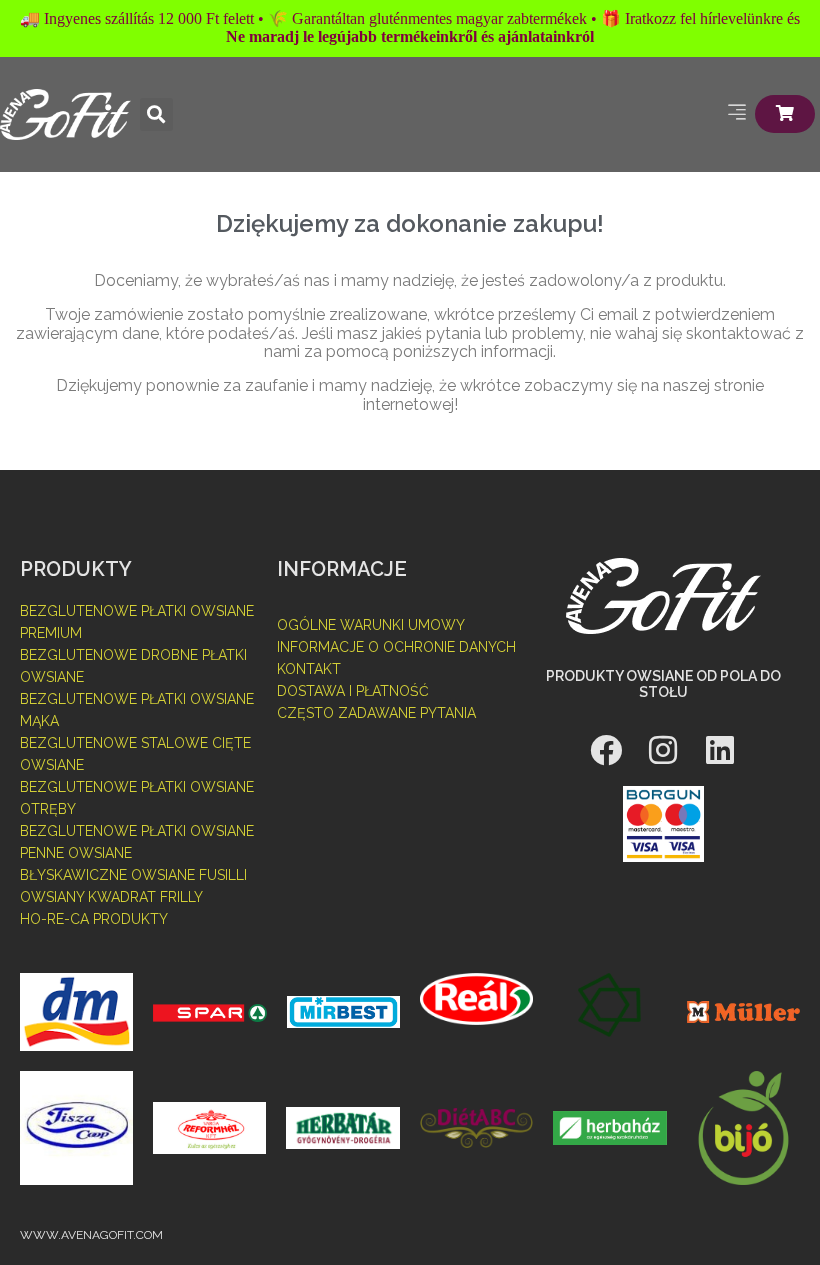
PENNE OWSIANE (76, 853)
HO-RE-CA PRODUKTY (94, 919)
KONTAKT (309, 669)
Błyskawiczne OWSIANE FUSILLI (133, 875)
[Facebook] (606, 750)
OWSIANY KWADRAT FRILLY (111, 897)
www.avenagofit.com (91, 1235)
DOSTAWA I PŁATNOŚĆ (353, 691)
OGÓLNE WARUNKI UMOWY (371, 625)
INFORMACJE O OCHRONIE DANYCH (396, 647)
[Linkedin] (720, 750)
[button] (156, 114)
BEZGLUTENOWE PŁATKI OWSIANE (137, 831)
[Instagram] (663, 750)
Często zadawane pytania (376, 713)
